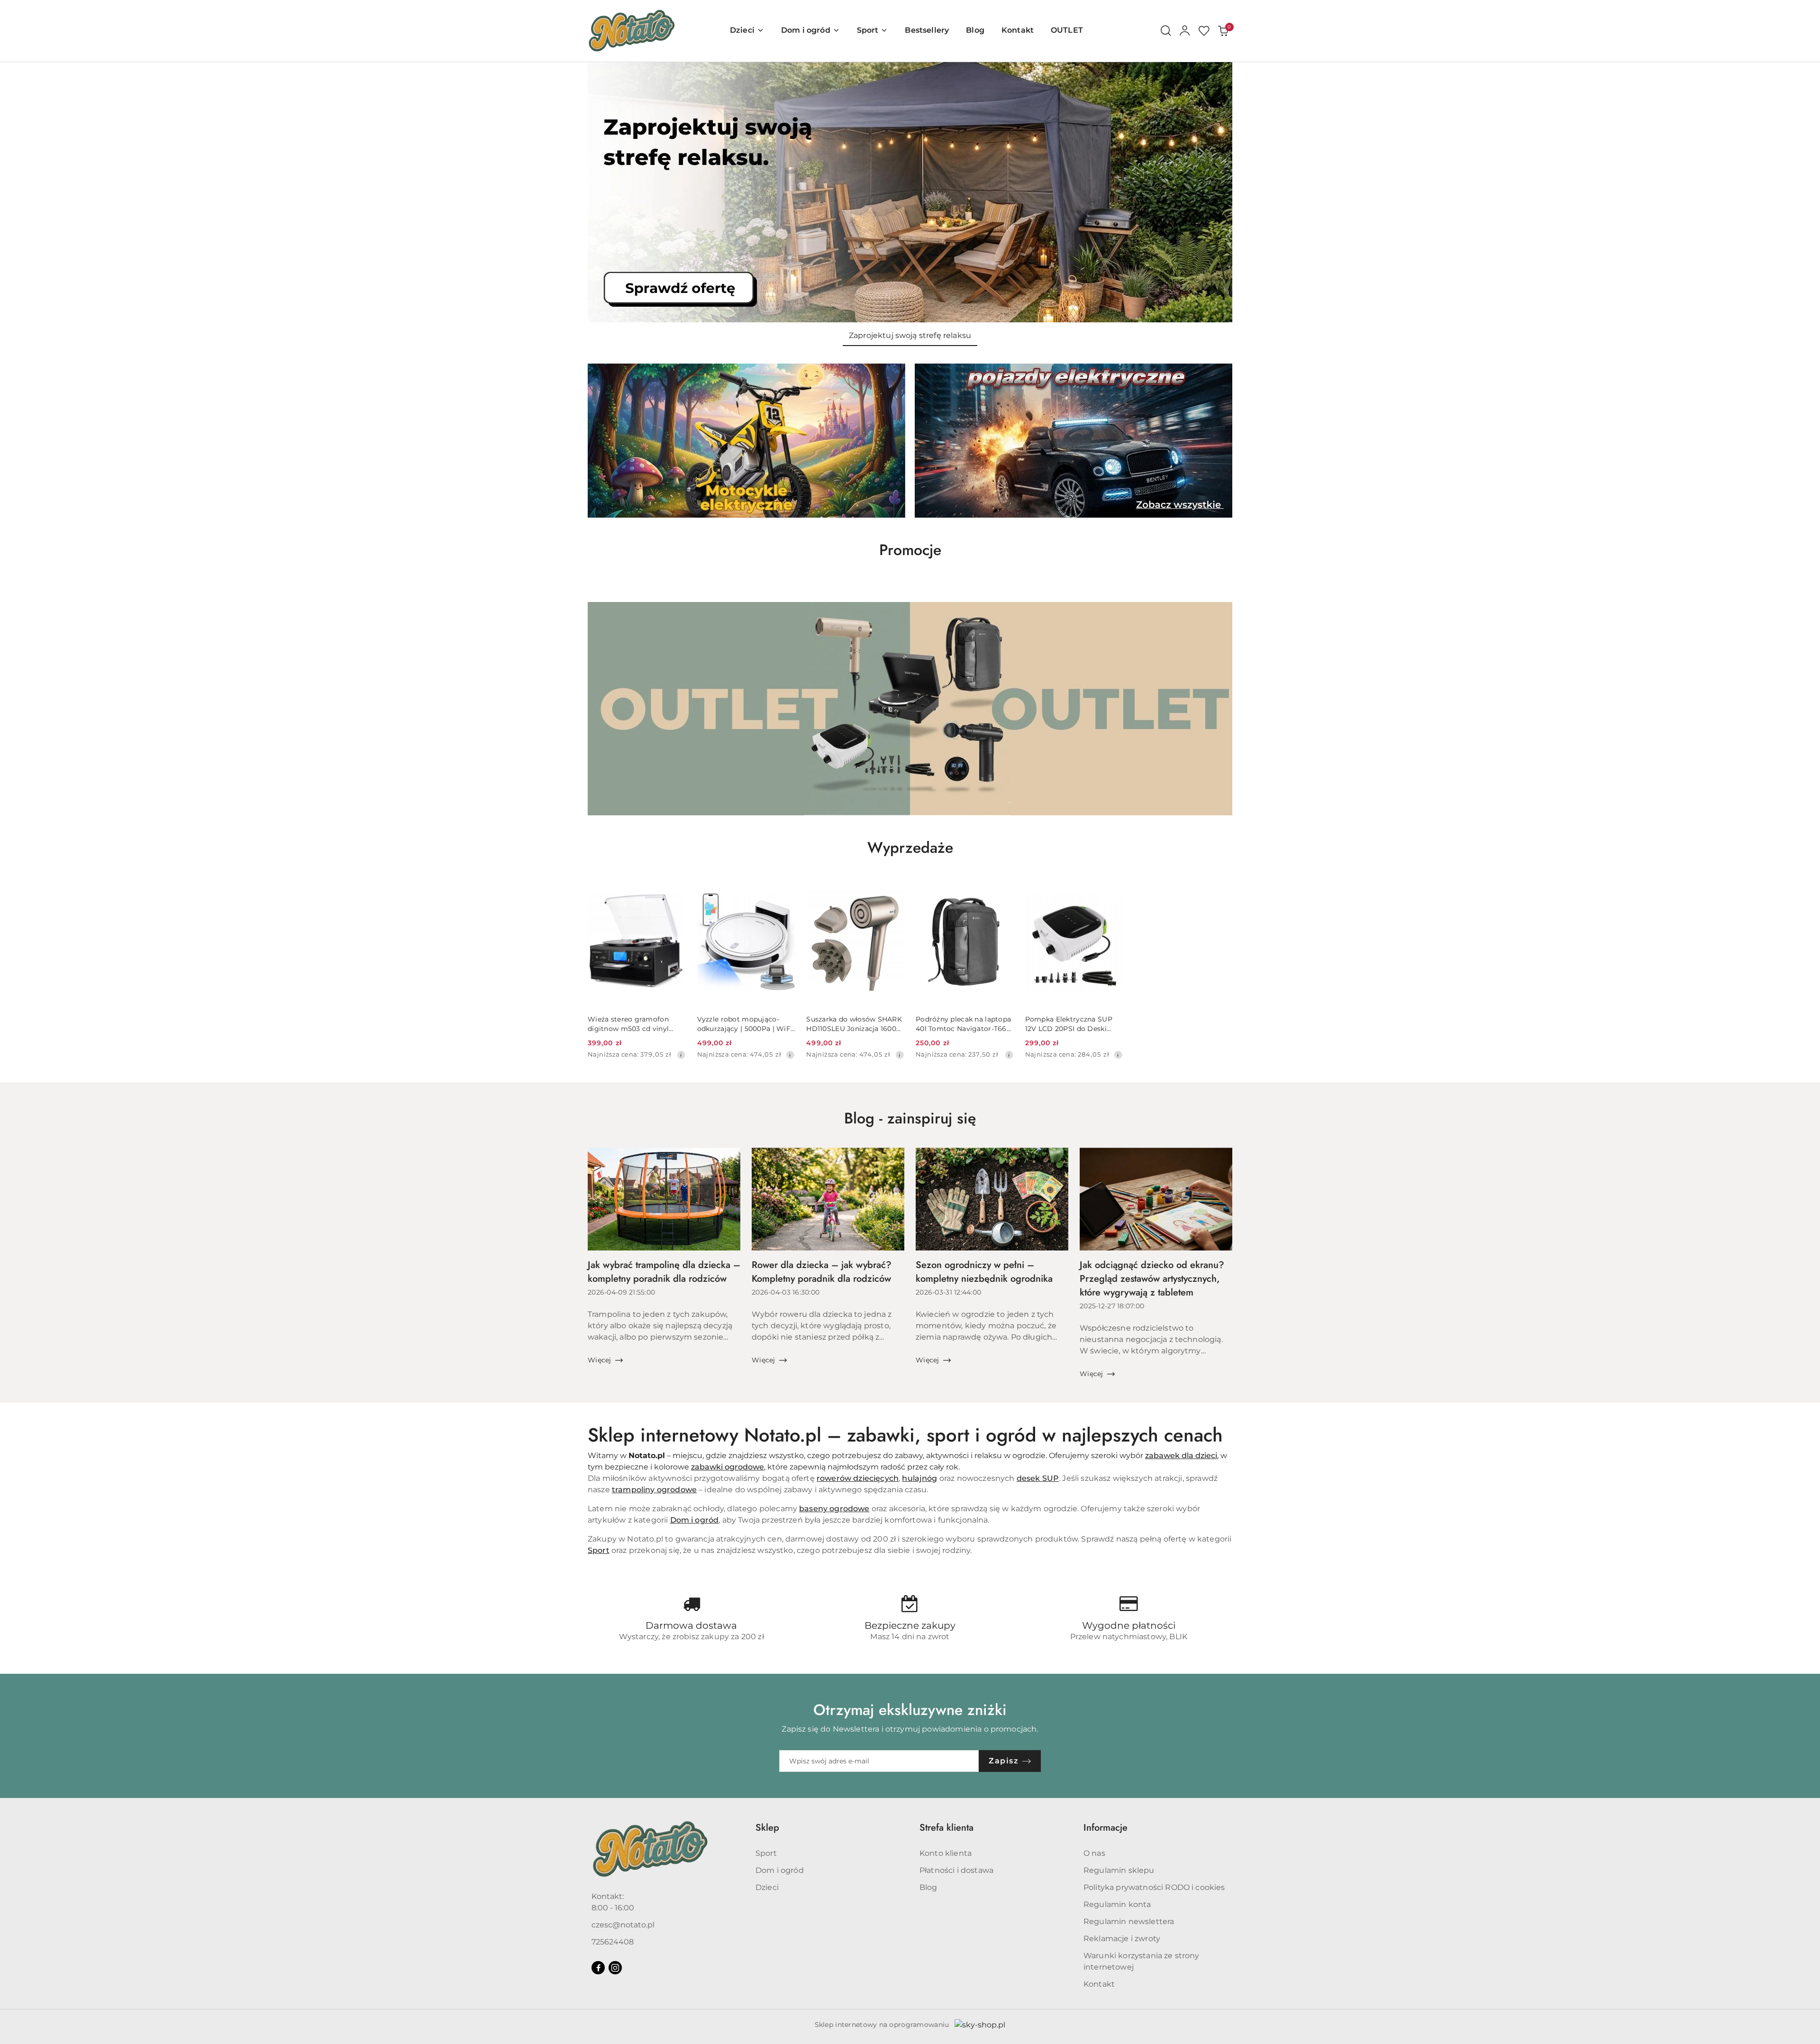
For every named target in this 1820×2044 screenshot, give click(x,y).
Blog (928, 1887)
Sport (599, 1550)
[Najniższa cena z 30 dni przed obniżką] (681, 1055)
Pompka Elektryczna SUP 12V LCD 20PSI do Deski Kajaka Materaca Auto (1069, 1024)
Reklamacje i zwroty (1122, 1939)
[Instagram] (615, 1968)
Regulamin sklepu (1119, 1870)
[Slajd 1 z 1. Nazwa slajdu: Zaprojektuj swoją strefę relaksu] (910, 192)
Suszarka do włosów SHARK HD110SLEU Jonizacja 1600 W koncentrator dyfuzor (854, 1024)
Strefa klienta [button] (946, 1828)
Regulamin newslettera (1129, 1921)
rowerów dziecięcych (858, 1478)
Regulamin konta (1117, 1904)
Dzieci (767, 1887)
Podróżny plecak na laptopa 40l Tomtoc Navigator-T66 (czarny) (963, 1024)
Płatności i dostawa (956, 1870)
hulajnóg (919, 1478)
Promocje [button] (910, 550)
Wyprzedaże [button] (910, 848)
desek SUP (1038, 1478)
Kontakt (1099, 1984)
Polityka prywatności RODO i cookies (1154, 1887)
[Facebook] (598, 1968)
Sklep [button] (767, 1828)
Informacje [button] (1106, 1828)
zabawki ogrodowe (728, 1467)
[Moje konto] (1185, 31)
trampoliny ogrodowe (654, 1490)
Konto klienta (946, 1853)
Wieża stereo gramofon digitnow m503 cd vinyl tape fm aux (628, 1024)
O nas (1094, 1853)
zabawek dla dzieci (1181, 1455)
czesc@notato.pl (623, 1925)
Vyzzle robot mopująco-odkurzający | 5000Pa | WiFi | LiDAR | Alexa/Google (745, 1024)
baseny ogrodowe (834, 1509)
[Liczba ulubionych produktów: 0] (1204, 31)
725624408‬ (613, 1942)
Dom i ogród (695, 1520)
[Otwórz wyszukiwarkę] (1166, 31)
